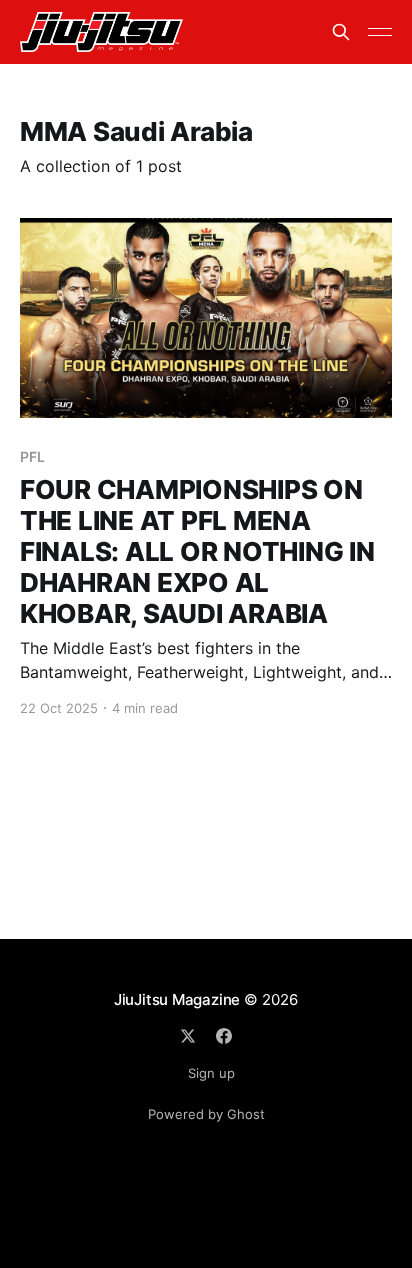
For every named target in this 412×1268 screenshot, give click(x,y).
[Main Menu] (380, 32)
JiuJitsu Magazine (177, 999)
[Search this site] (341, 32)
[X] (188, 1036)
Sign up (211, 1073)
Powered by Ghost (206, 1114)
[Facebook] (224, 1036)
